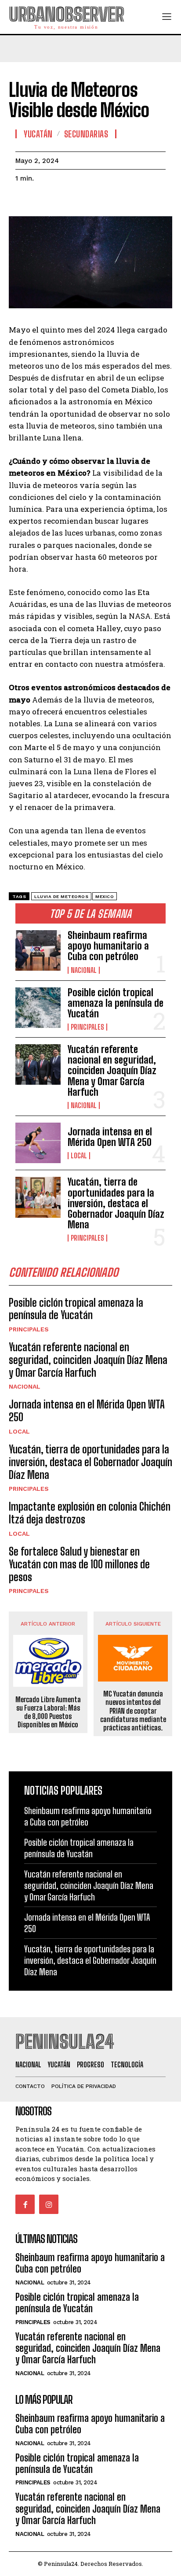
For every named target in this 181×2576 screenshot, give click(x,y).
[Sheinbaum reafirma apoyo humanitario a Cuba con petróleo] (38, 950)
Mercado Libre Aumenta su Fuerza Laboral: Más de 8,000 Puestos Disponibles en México (48, 1712)
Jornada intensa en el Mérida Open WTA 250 (110, 1137)
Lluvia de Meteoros (61, 896)
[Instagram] (49, 2204)
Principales (87, 1027)
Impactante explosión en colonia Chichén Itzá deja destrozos (90, 1513)
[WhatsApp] (85, 200)
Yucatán (38, 134)
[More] (105, 200)
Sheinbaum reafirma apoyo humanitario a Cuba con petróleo (108, 946)
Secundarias (86, 134)
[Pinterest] (65, 200)
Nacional (84, 970)
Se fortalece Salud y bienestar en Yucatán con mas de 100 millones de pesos (79, 1564)
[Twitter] (44, 200)
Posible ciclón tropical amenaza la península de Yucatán (116, 1003)
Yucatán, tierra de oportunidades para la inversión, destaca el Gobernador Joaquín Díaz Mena (116, 1203)
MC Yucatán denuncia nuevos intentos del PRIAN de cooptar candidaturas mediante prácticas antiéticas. (133, 1711)
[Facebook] (24, 200)
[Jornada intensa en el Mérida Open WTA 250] (38, 1143)
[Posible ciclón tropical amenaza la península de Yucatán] (38, 1008)
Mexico (105, 896)
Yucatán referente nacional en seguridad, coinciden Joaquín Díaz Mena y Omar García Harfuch (112, 1071)
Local (79, 1156)
